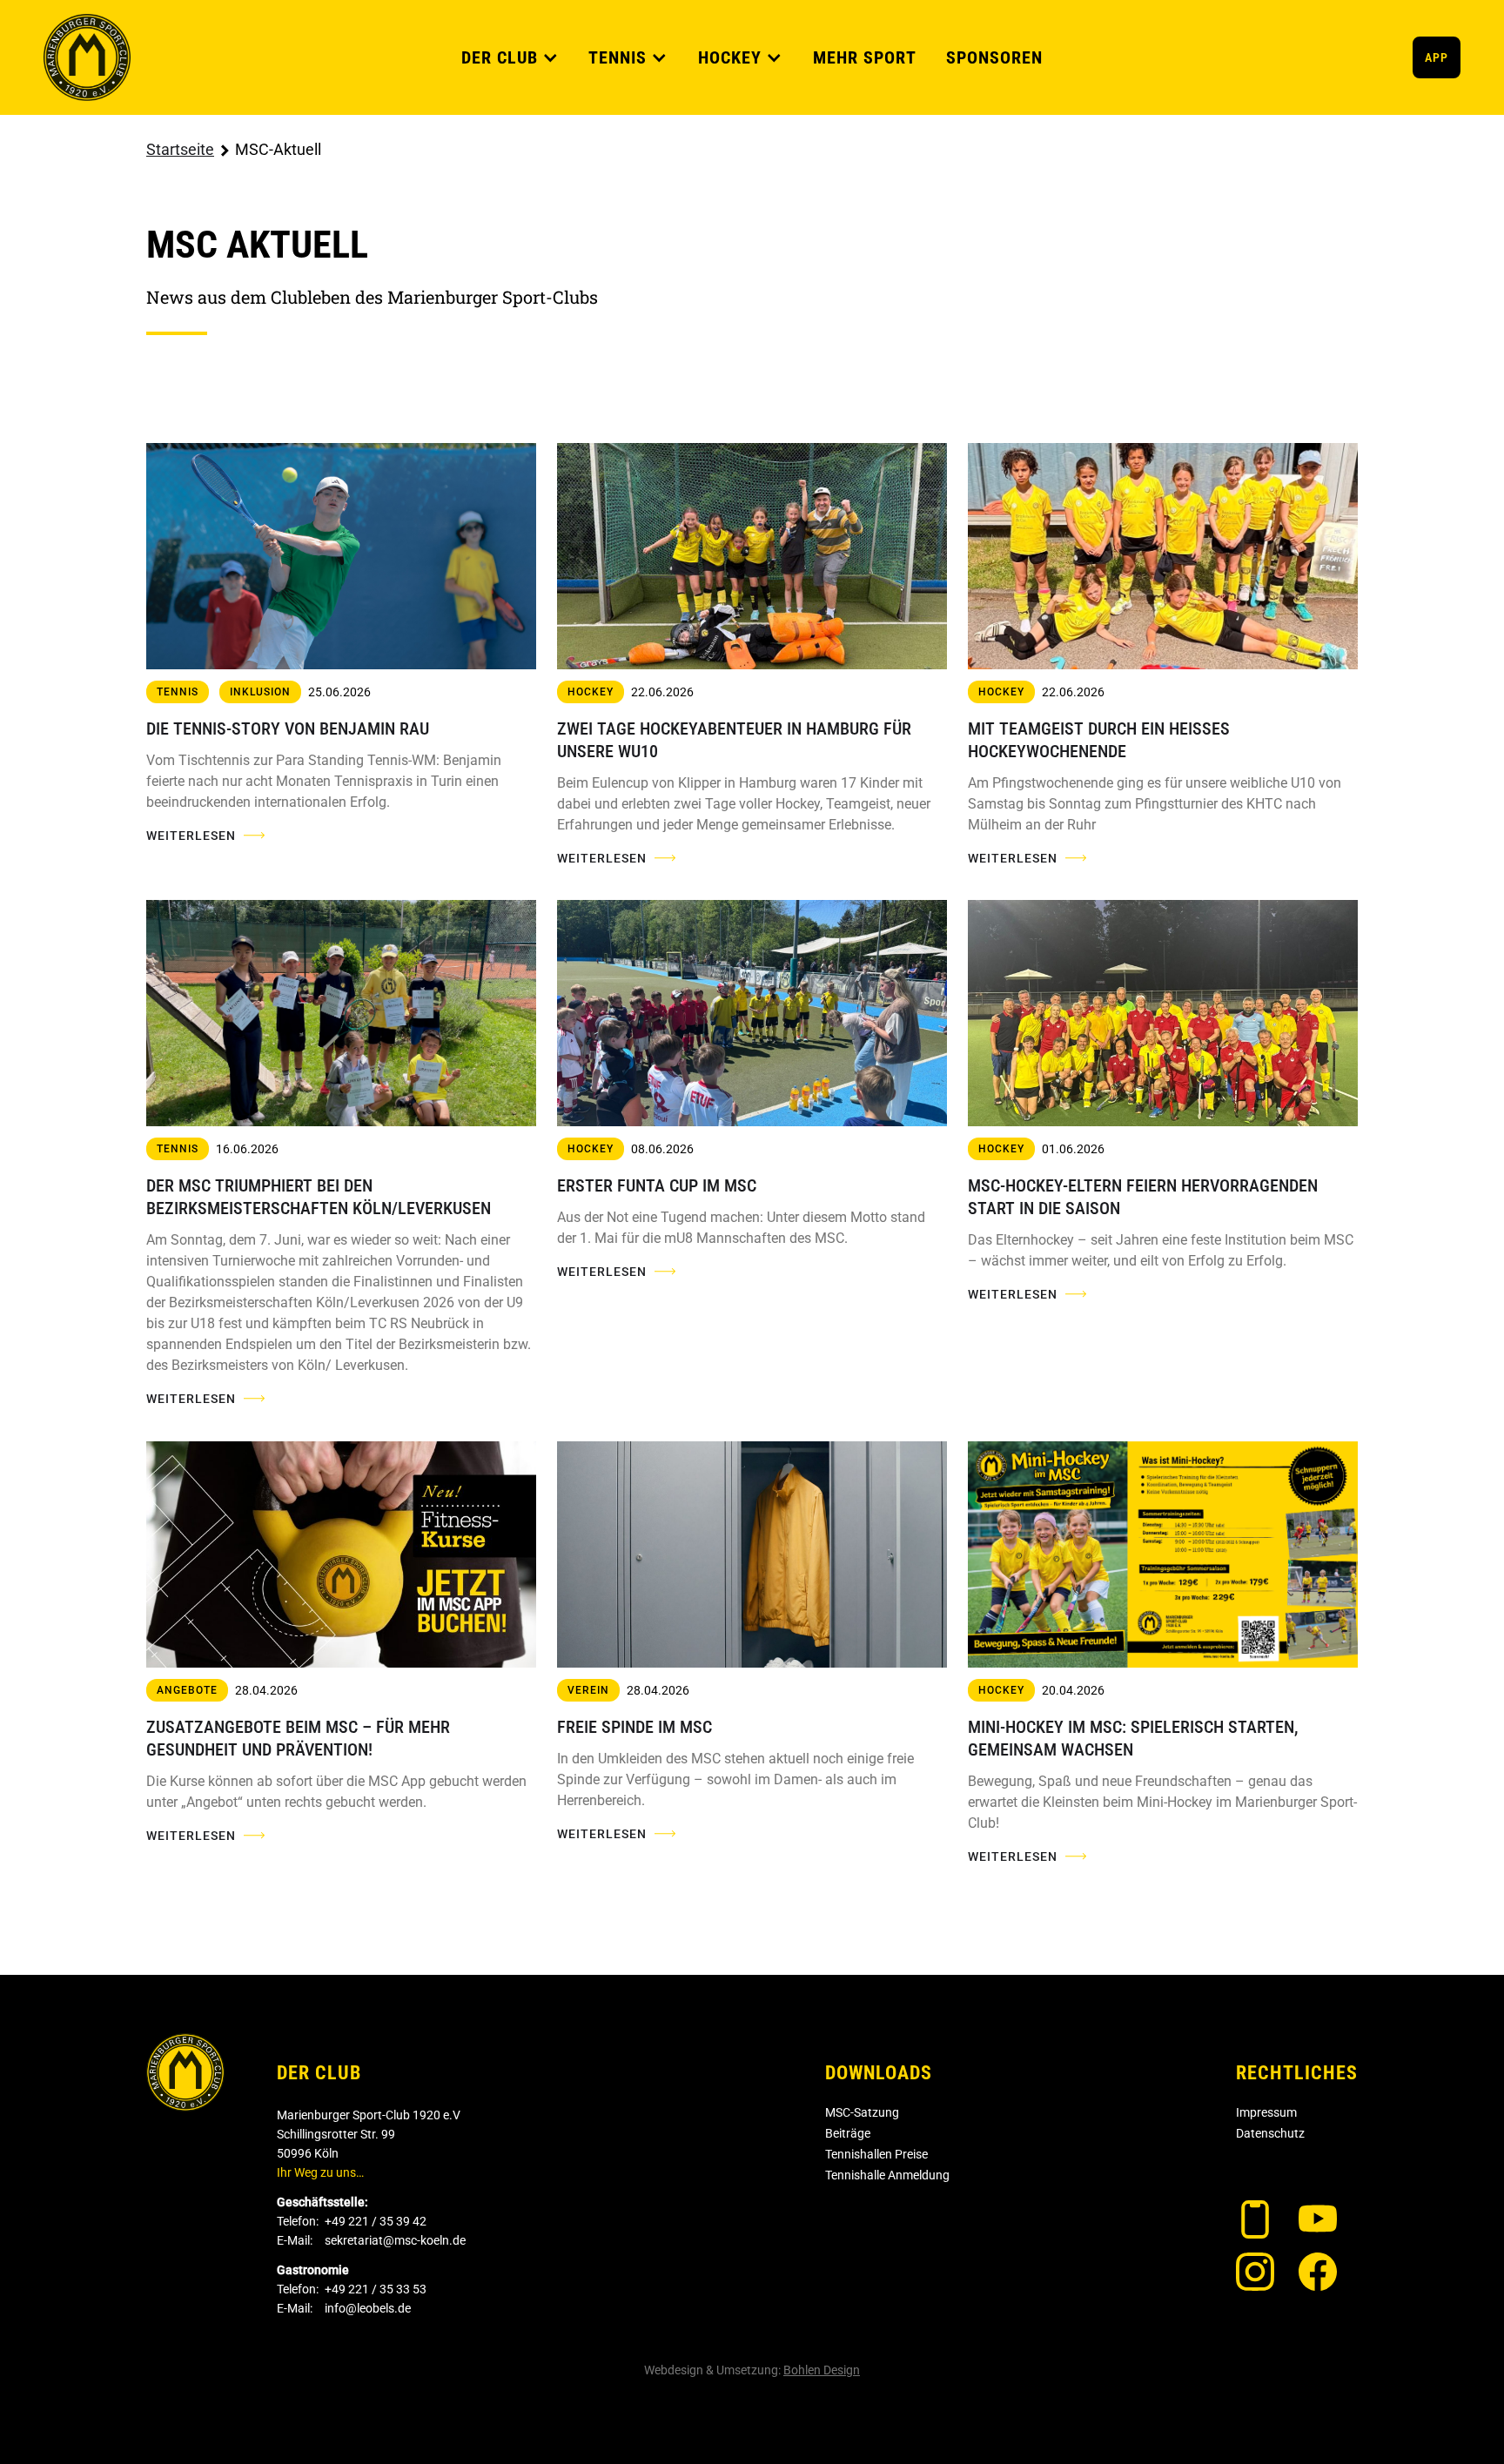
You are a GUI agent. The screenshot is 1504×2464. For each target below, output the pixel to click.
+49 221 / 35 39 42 (376, 2221)
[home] (87, 57)
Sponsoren (994, 57)
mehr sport (865, 57)
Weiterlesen (191, 836)
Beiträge (848, 2133)
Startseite (180, 149)
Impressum (1266, 2112)
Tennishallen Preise (876, 2154)
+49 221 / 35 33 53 (376, 2289)
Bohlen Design (822, 2370)
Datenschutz (1270, 2133)
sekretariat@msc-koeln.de (395, 2240)
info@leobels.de (368, 2308)
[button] (510, 57)
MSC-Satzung (862, 2112)
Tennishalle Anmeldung (887, 2175)
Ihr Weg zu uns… (320, 2172)
